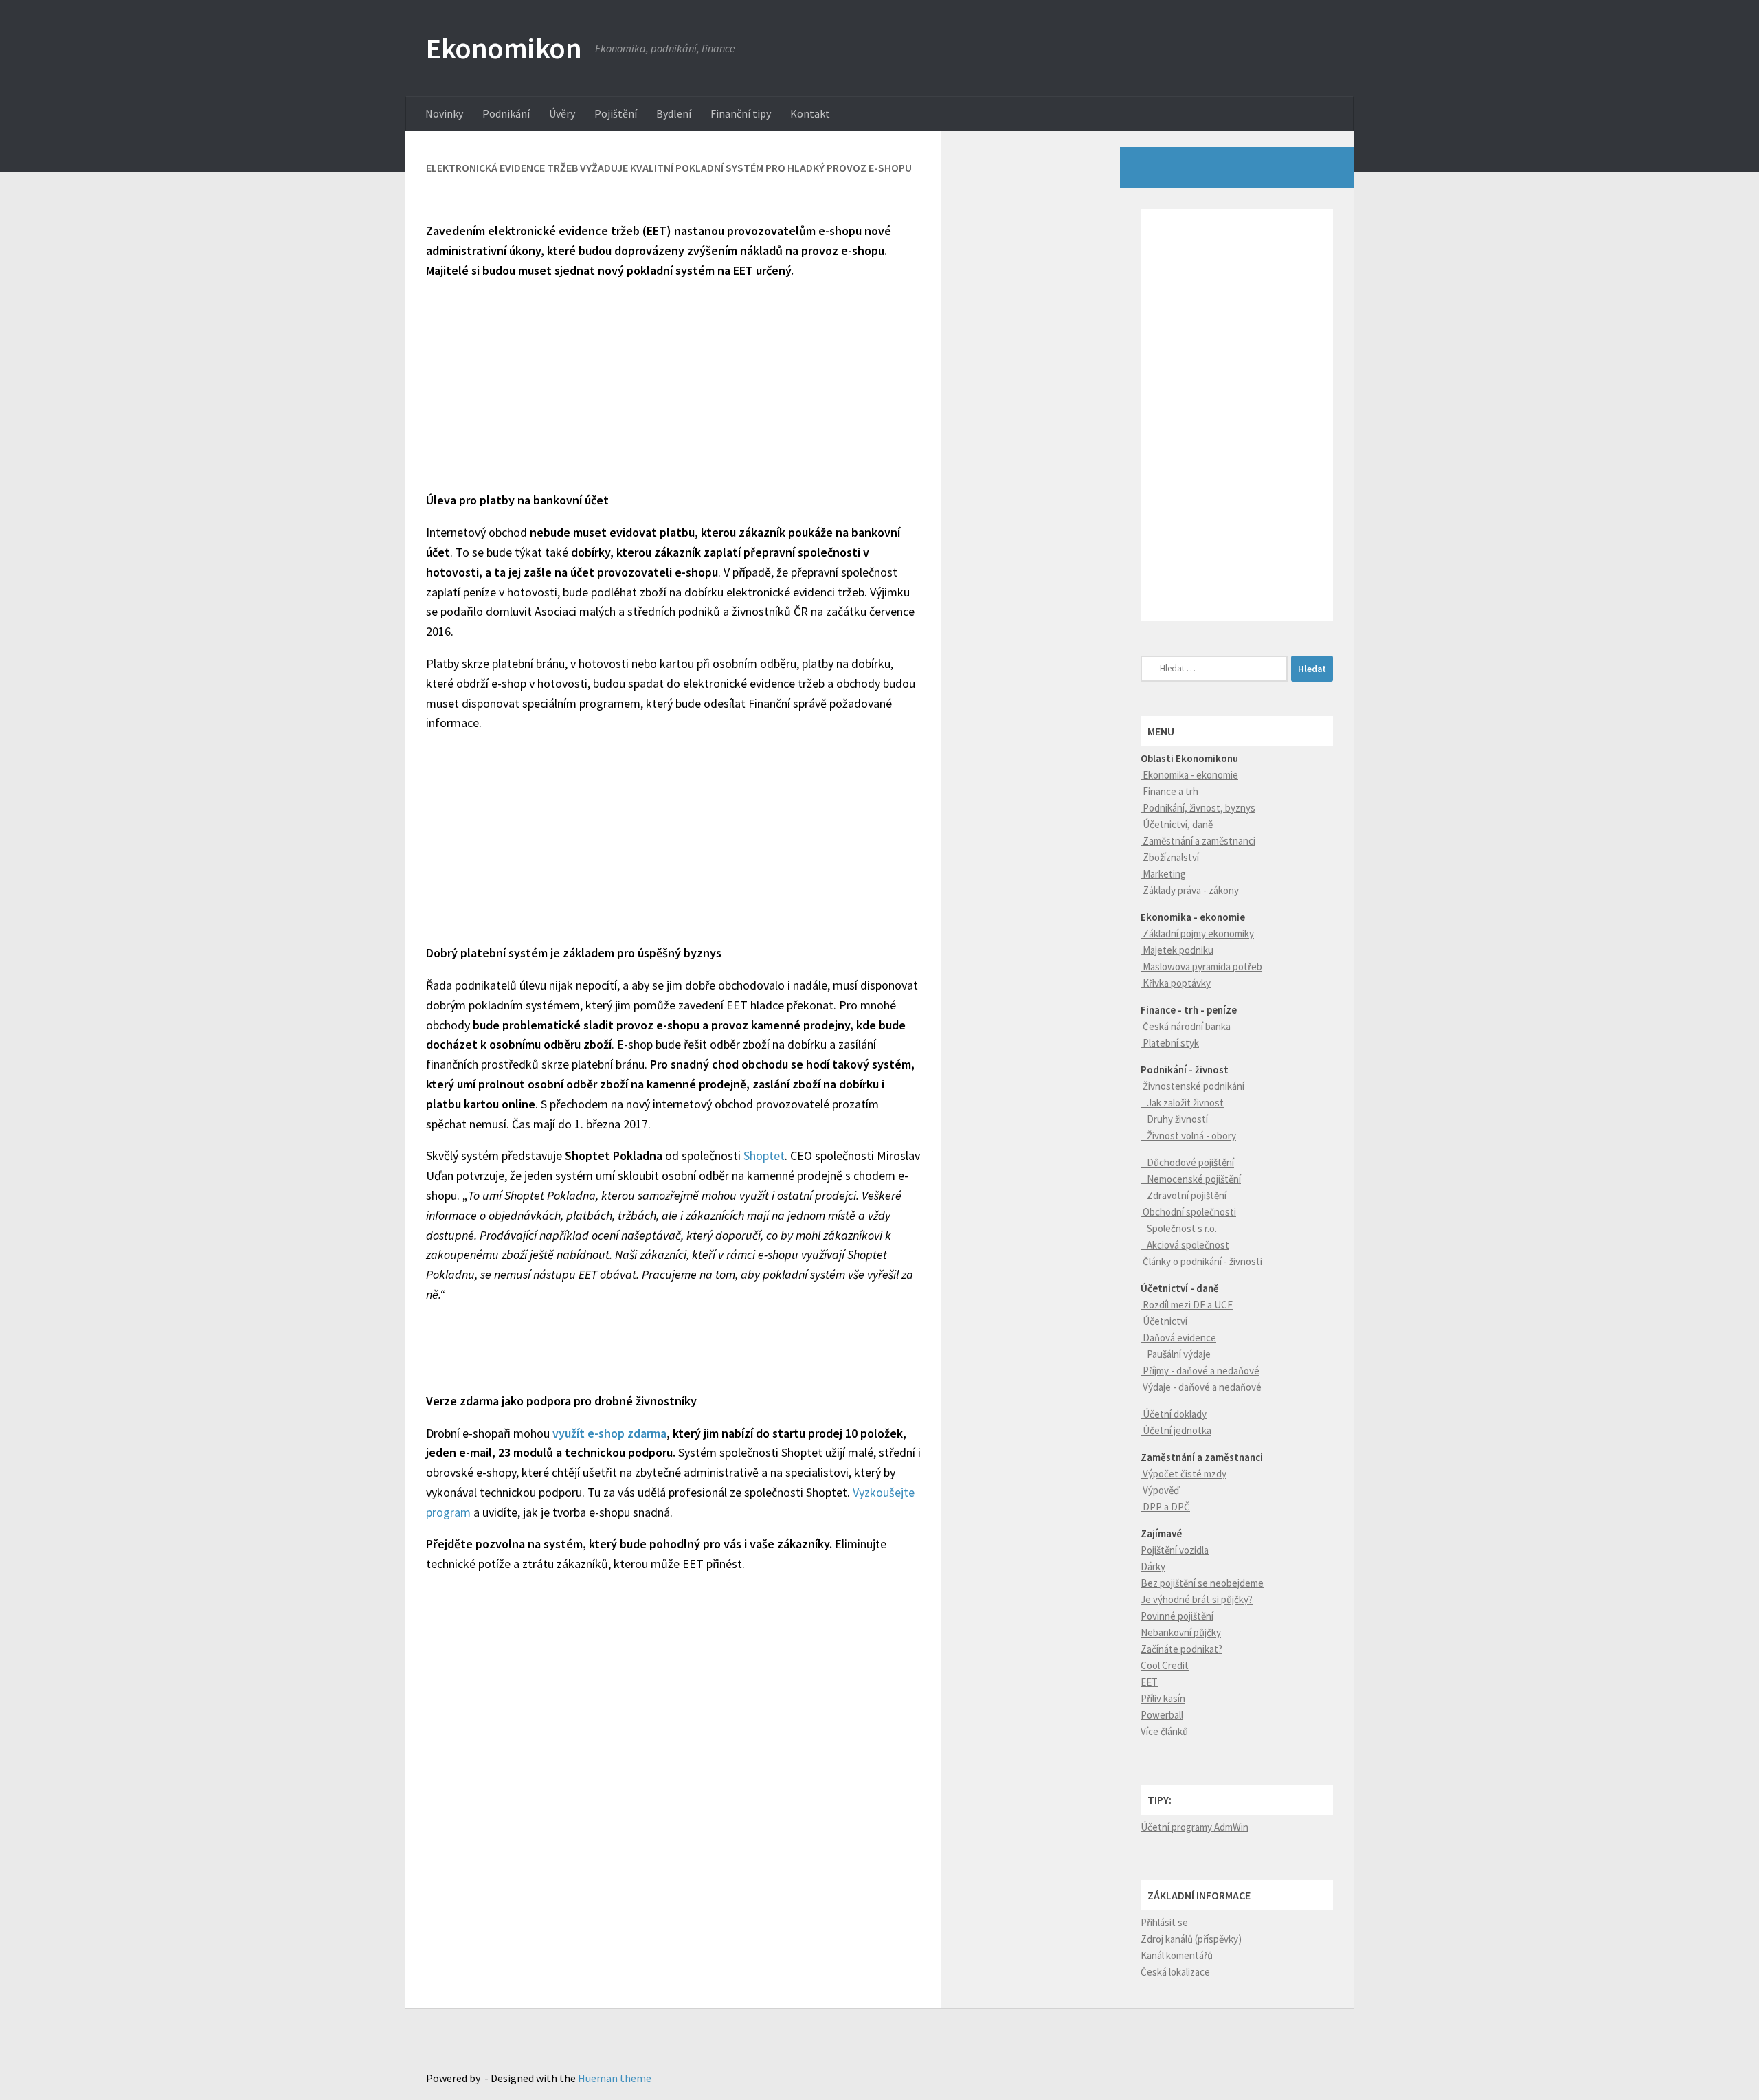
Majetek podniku (1177, 950)
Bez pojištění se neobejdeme (1202, 1583)
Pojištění (616, 113)
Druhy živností (1174, 1119)
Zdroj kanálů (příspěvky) (1191, 1939)
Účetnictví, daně (1177, 824)
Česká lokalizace (1175, 1972)
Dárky (1153, 1566)
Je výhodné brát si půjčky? (1197, 1599)
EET (1149, 1682)
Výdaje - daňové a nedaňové (1201, 1387)
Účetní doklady (1174, 1414)
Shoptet (764, 1155)
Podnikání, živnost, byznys (1198, 808)
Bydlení (674, 113)
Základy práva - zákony (1190, 890)
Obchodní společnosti (1188, 1212)
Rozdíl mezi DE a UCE (1187, 1305)
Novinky (444, 113)
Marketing (1163, 874)
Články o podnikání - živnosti (1201, 1261)
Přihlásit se (1164, 1922)
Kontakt (810, 113)
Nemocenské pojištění (1191, 1179)
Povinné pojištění (1177, 1616)
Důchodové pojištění (1187, 1162)
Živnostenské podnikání (1192, 1086)
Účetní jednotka (1176, 1430)
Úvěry (562, 113)
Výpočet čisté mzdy (1184, 1474)
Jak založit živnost (1182, 1103)
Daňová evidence (1178, 1338)
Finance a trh (1169, 791)
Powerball (1162, 1715)
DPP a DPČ (1165, 1507)
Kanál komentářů (1177, 1955)
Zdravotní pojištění (1184, 1195)
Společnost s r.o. (1179, 1228)
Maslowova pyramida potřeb (1201, 967)
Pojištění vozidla (1175, 1550)
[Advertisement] (673, 389)
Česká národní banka (1186, 1026)
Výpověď (1160, 1490)
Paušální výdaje (1176, 1354)
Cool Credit (1165, 1665)
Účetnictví (1164, 1321)
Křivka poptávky (1176, 983)
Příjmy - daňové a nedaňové (1200, 1371)
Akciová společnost (1185, 1245)
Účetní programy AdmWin (1195, 1827)
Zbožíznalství (1170, 857)
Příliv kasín (1163, 1698)
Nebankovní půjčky (1181, 1632)
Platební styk (1170, 1043)
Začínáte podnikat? (1181, 1649)
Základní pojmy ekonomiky (1197, 934)
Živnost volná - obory (1188, 1136)
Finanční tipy (741, 113)
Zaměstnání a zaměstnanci (1198, 841)
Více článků (1164, 1731)
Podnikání (506, 113)
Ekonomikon (504, 48)
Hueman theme (615, 2078)
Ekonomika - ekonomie (1189, 775)
